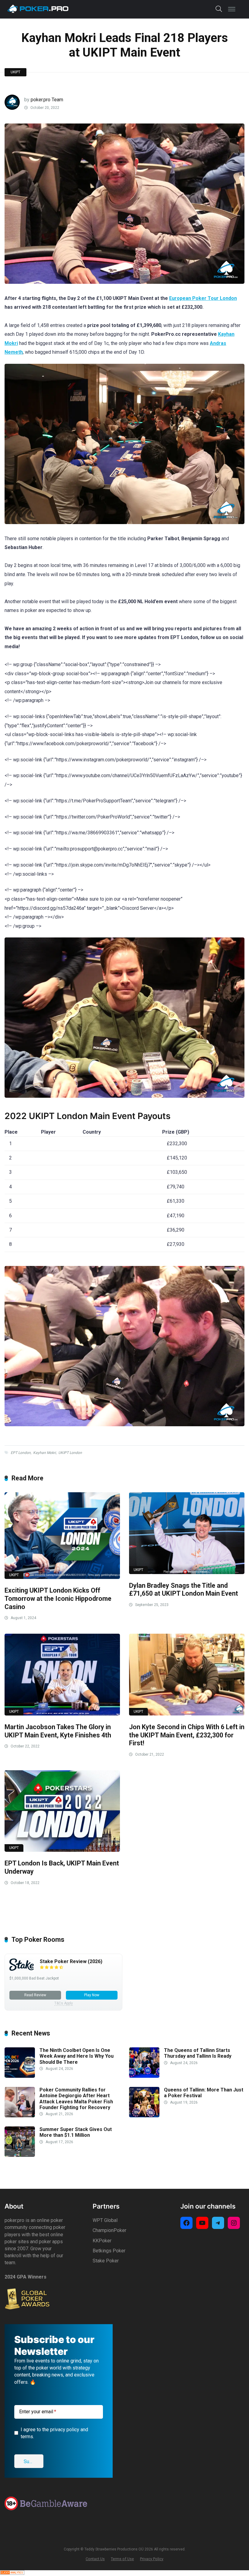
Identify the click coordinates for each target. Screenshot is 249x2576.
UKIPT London (70, 1453)
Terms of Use (122, 2559)
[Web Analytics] (12, 2573)
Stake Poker (106, 2261)
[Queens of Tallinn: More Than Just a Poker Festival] (144, 2116)
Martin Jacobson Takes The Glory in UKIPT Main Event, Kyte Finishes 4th (58, 1731)
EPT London (21, 1453)
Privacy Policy (152, 2559)
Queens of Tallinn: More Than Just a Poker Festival (204, 2093)
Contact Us (95, 2559)
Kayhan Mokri (44, 1453)
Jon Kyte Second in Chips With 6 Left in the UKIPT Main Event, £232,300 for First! (187, 1735)
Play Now (92, 1995)
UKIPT (15, 72)
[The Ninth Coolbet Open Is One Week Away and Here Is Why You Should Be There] (20, 2076)
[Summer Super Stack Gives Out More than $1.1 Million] (20, 2155)
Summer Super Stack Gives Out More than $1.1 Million (76, 2132)
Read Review (35, 1995)
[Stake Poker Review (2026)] (22, 1969)
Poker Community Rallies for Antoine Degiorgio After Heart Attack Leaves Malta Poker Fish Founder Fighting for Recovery (76, 2099)
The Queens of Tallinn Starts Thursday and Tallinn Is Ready (198, 2053)
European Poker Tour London (203, 298)
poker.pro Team (47, 100)
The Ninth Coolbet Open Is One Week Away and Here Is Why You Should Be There (77, 2056)
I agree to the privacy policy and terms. (54, 2433)
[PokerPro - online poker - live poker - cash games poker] (38, 9)
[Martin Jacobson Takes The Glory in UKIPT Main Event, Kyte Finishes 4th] (62, 1675)
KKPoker (102, 2241)
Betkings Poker (109, 2251)
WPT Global (105, 2220)
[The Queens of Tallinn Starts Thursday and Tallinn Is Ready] (144, 2076)
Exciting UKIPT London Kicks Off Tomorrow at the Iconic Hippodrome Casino (58, 1598)
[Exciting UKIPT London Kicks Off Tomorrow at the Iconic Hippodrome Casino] (62, 1536)
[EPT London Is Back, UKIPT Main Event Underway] (62, 1811)
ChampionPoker (109, 2230)
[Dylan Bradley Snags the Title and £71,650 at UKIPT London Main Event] (187, 1533)
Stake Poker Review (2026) (71, 1961)
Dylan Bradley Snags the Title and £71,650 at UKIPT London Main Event (184, 1590)
